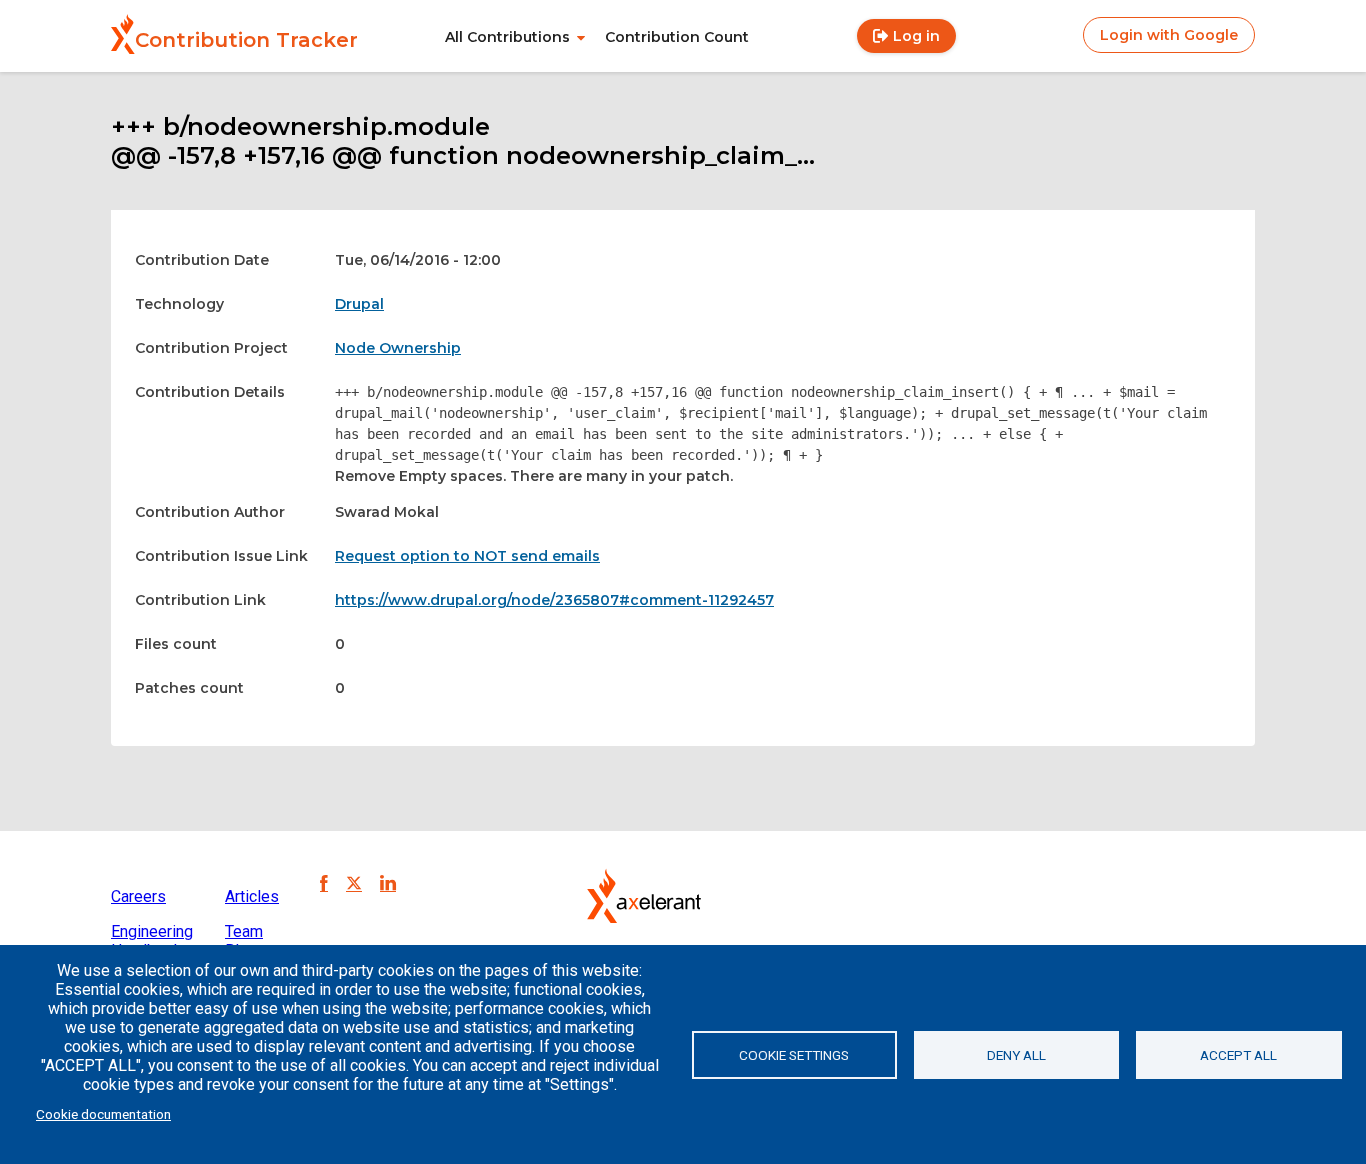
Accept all (1238, 1055)
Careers (138, 896)
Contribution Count (677, 37)
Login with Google (1169, 35)
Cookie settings (794, 1055)
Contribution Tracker (246, 40)
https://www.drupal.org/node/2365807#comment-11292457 (554, 600)
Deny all (1016, 1055)
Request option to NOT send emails (467, 556)
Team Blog (244, 941)
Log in (916, 36)
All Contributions (507, 37)
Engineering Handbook (152, 941)
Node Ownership (398, 348)
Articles (252, 896)
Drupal (359, 304)
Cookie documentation (103, 1114)
